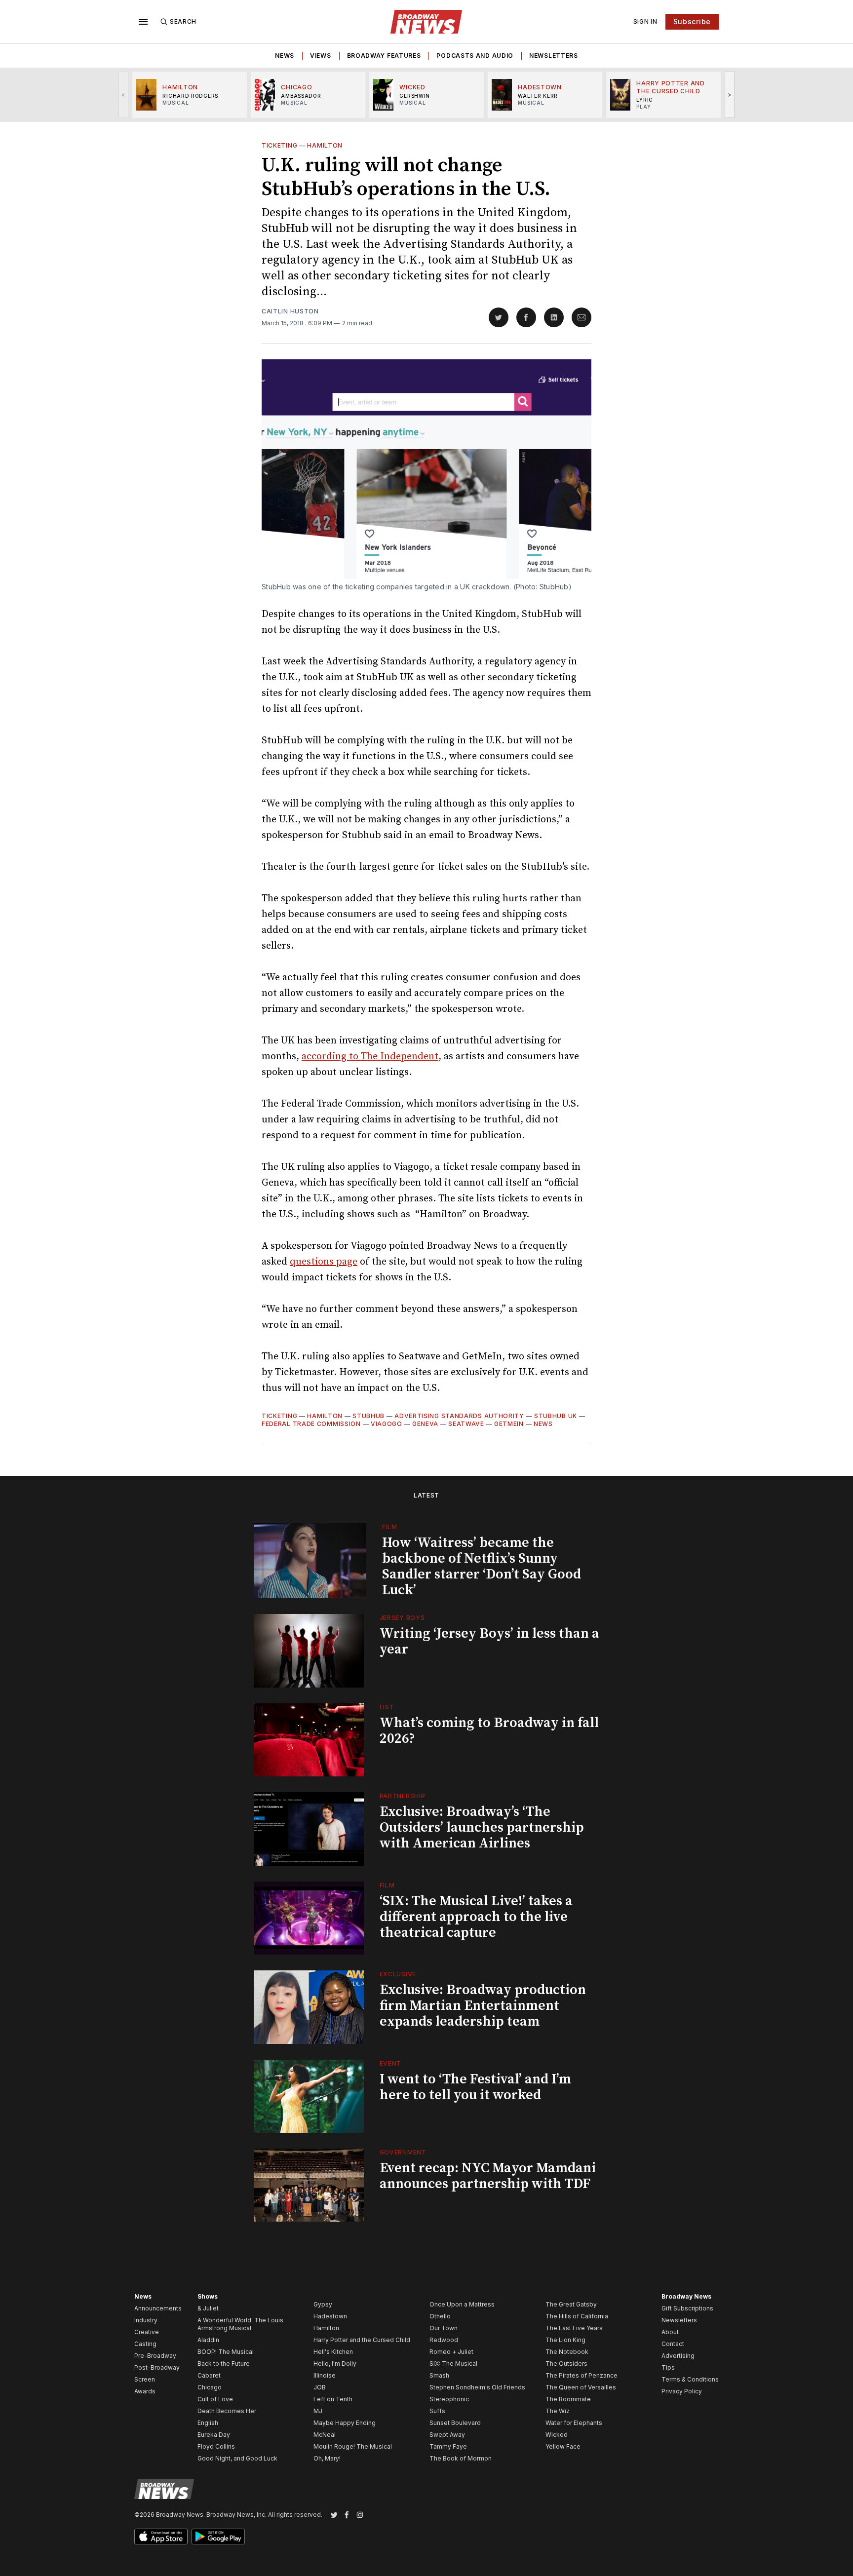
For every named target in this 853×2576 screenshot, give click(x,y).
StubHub (368, 1416)
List (387, 1707)
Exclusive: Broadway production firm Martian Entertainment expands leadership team (483, 2006)
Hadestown (330, 2316)
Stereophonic (449, 2399)
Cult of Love (215, 2399)
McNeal (325, 2435)
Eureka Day (214, 2435)
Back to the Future (224, 2364)
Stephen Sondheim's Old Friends (477, 2387)
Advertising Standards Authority (459, 1416)
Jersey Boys (402, 1618)
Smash (439, 2375)
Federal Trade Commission (311, 1424)
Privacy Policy (682, 2391)
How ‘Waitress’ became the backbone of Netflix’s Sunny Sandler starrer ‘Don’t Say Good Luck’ (482, 1566)
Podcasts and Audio (475, 56)
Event (391, 2063)
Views (321, 56)
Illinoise (325, 2375)
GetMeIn (509, 1424)
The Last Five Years (574, 2328)
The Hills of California (577, 2316)
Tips (668, 2367)
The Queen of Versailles (581, 2387)
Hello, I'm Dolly (335, 2364)
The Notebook (567, 2352)
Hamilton (325, 145)
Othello (440, 2316)
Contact (673, 2344)
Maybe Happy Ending (345, 2423)
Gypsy (323, 2304)
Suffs (437, 2411)
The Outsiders (566, 2364)
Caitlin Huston (290, 311)
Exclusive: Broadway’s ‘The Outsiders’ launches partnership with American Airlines (482, 1827)
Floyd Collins (216, 2446)
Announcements (158, 2308)
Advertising (678, 2356)
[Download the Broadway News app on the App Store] (161, 2537)
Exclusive (398, 1974)
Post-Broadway (157, 2367)
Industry (146, 2320)
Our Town (444, 2328)
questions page (324, 1262)
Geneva (425, 1424)
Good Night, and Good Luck (237, 2458)
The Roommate (568, 2399)
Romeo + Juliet (451, 2352)
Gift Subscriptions (687, 2308)
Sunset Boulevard (455, 2423)
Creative (147, 2332)
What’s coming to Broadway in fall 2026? (489, 1731)
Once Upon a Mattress (462, 2304)
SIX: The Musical (453, 2364)
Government (403, 2152)
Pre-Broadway (155, 2356)
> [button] (730, 95)
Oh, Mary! (327, 2458)
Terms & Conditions (690, 2379)
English (208, 2423)
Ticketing (279, 145)
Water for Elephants (574, 2423)
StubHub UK (556, 1416)
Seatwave (466, 1424)
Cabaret (209, 2375)
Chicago (210, 2387)
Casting (145, 2344)
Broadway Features (384, 56)
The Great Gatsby (571, 2304)
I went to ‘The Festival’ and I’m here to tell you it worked (475, 2087)
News (285, 56)
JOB (320, 2387)
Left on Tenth (333, 2399)
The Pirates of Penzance (582, 2375)
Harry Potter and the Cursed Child (362, 2340)
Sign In (645, 21)
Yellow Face (563, 2446)
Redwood (444, 2340)
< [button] (124, 95)
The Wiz (558, 2411)
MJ (318, 2411)
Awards (145, 2391)
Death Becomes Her (227, 2411)
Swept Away (447, 2435)
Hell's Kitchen (333, 2352)
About (670, 2332)
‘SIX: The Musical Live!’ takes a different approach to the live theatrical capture (476, 1917)
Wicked (557, 2435)
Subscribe (692, 21)
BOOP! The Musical (226, 2352)
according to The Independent (370, 1057)
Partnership (403, 1796)
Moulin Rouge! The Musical (353, 2446)
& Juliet (208, 2308)
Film (390, 1527)
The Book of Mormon (461, 2458)
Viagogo (387, 1424)
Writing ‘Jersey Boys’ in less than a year (489, 1641)
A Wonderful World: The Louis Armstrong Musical (240, 2324)
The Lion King (565, 2340)
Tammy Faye (448, 2446)
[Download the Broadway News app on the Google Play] (218, 2537)
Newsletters (554, 56)
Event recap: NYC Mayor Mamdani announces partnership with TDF (488, 2176)
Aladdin (208, 2340)
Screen (145, 2379)
